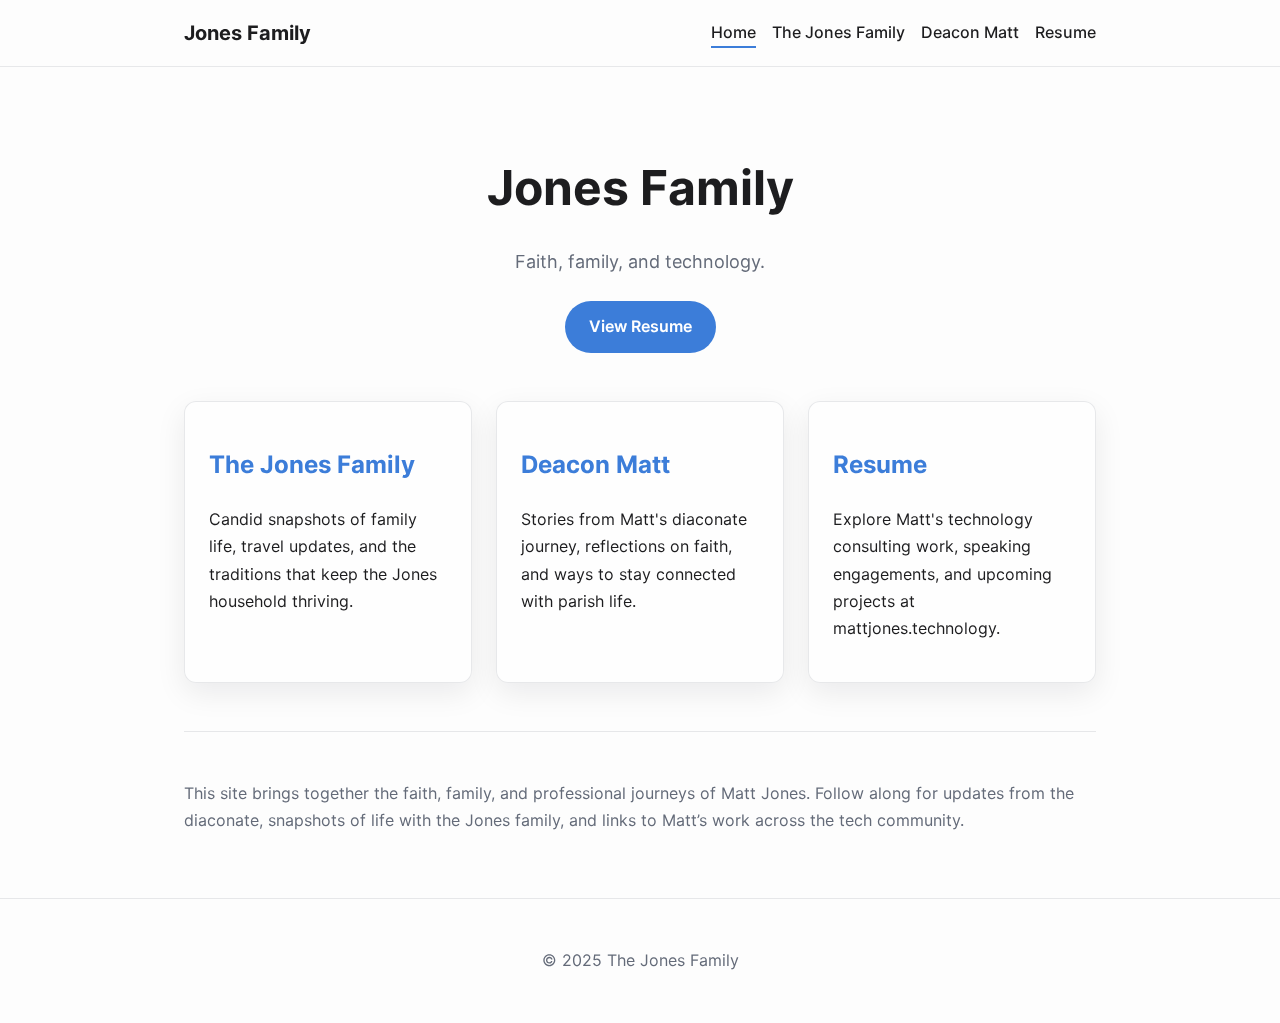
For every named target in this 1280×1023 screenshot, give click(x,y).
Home (733, 32)
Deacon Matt (970, 32)
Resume (1065, 32)
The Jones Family (838, 32)
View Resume (640, 326)
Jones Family (247, 33)
